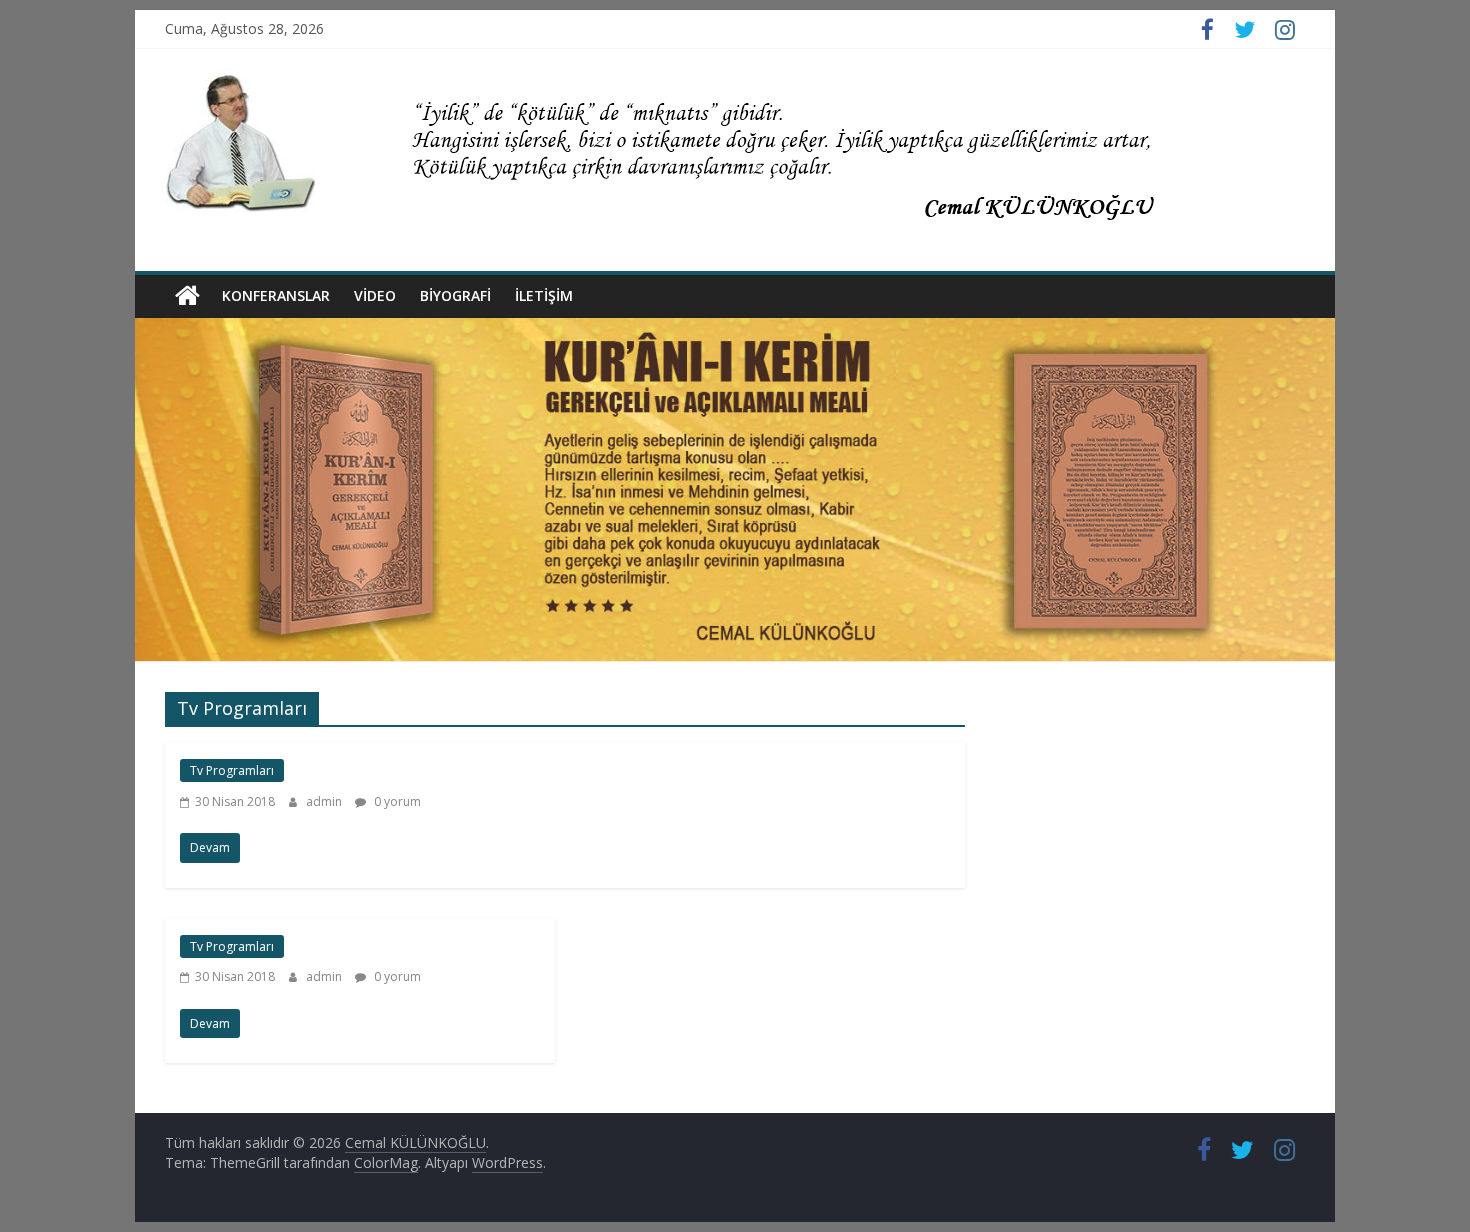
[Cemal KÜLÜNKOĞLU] (187, 296)
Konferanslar (276, 295)
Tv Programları (232, 770)
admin (325, 801)
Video (375, 295)
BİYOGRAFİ (455, 295)
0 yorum (396, 801)
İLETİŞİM (544, 295)
